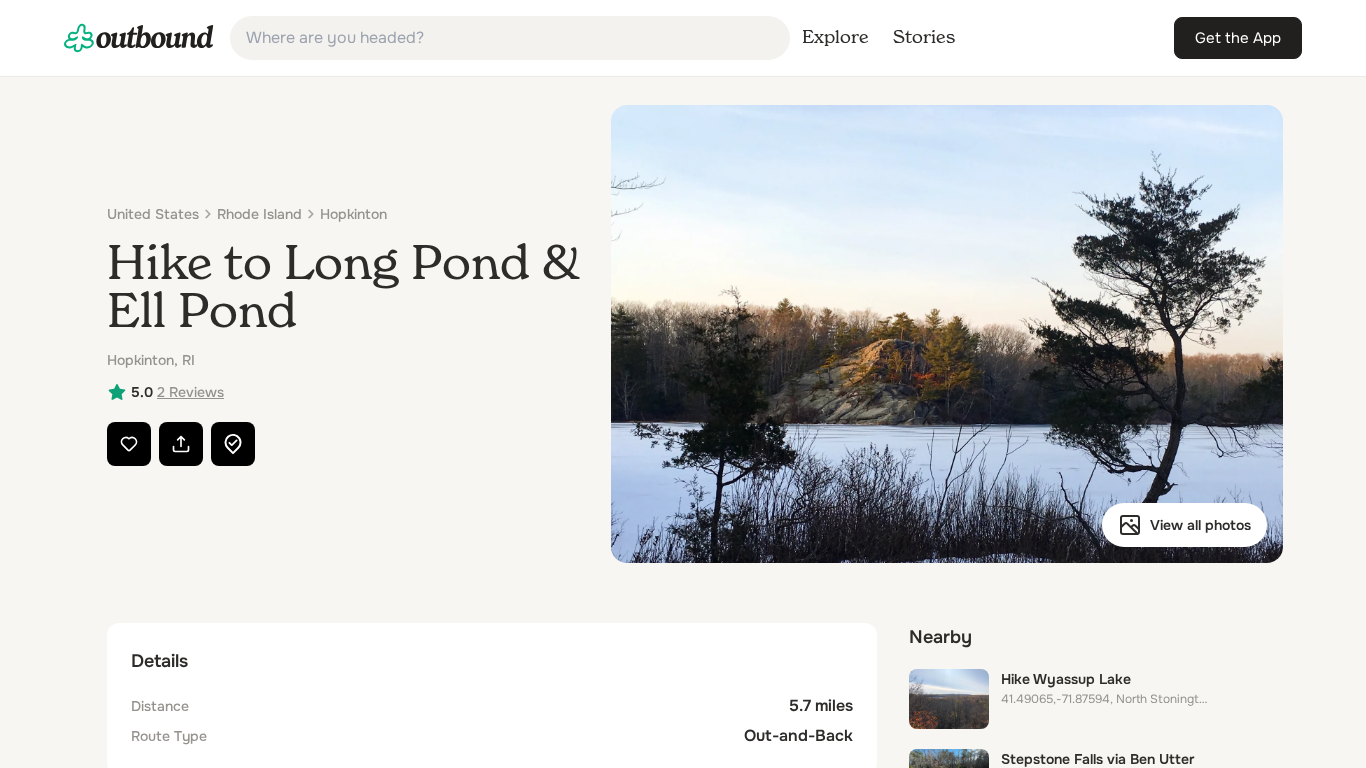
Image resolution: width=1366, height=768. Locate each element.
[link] (139, 38)
